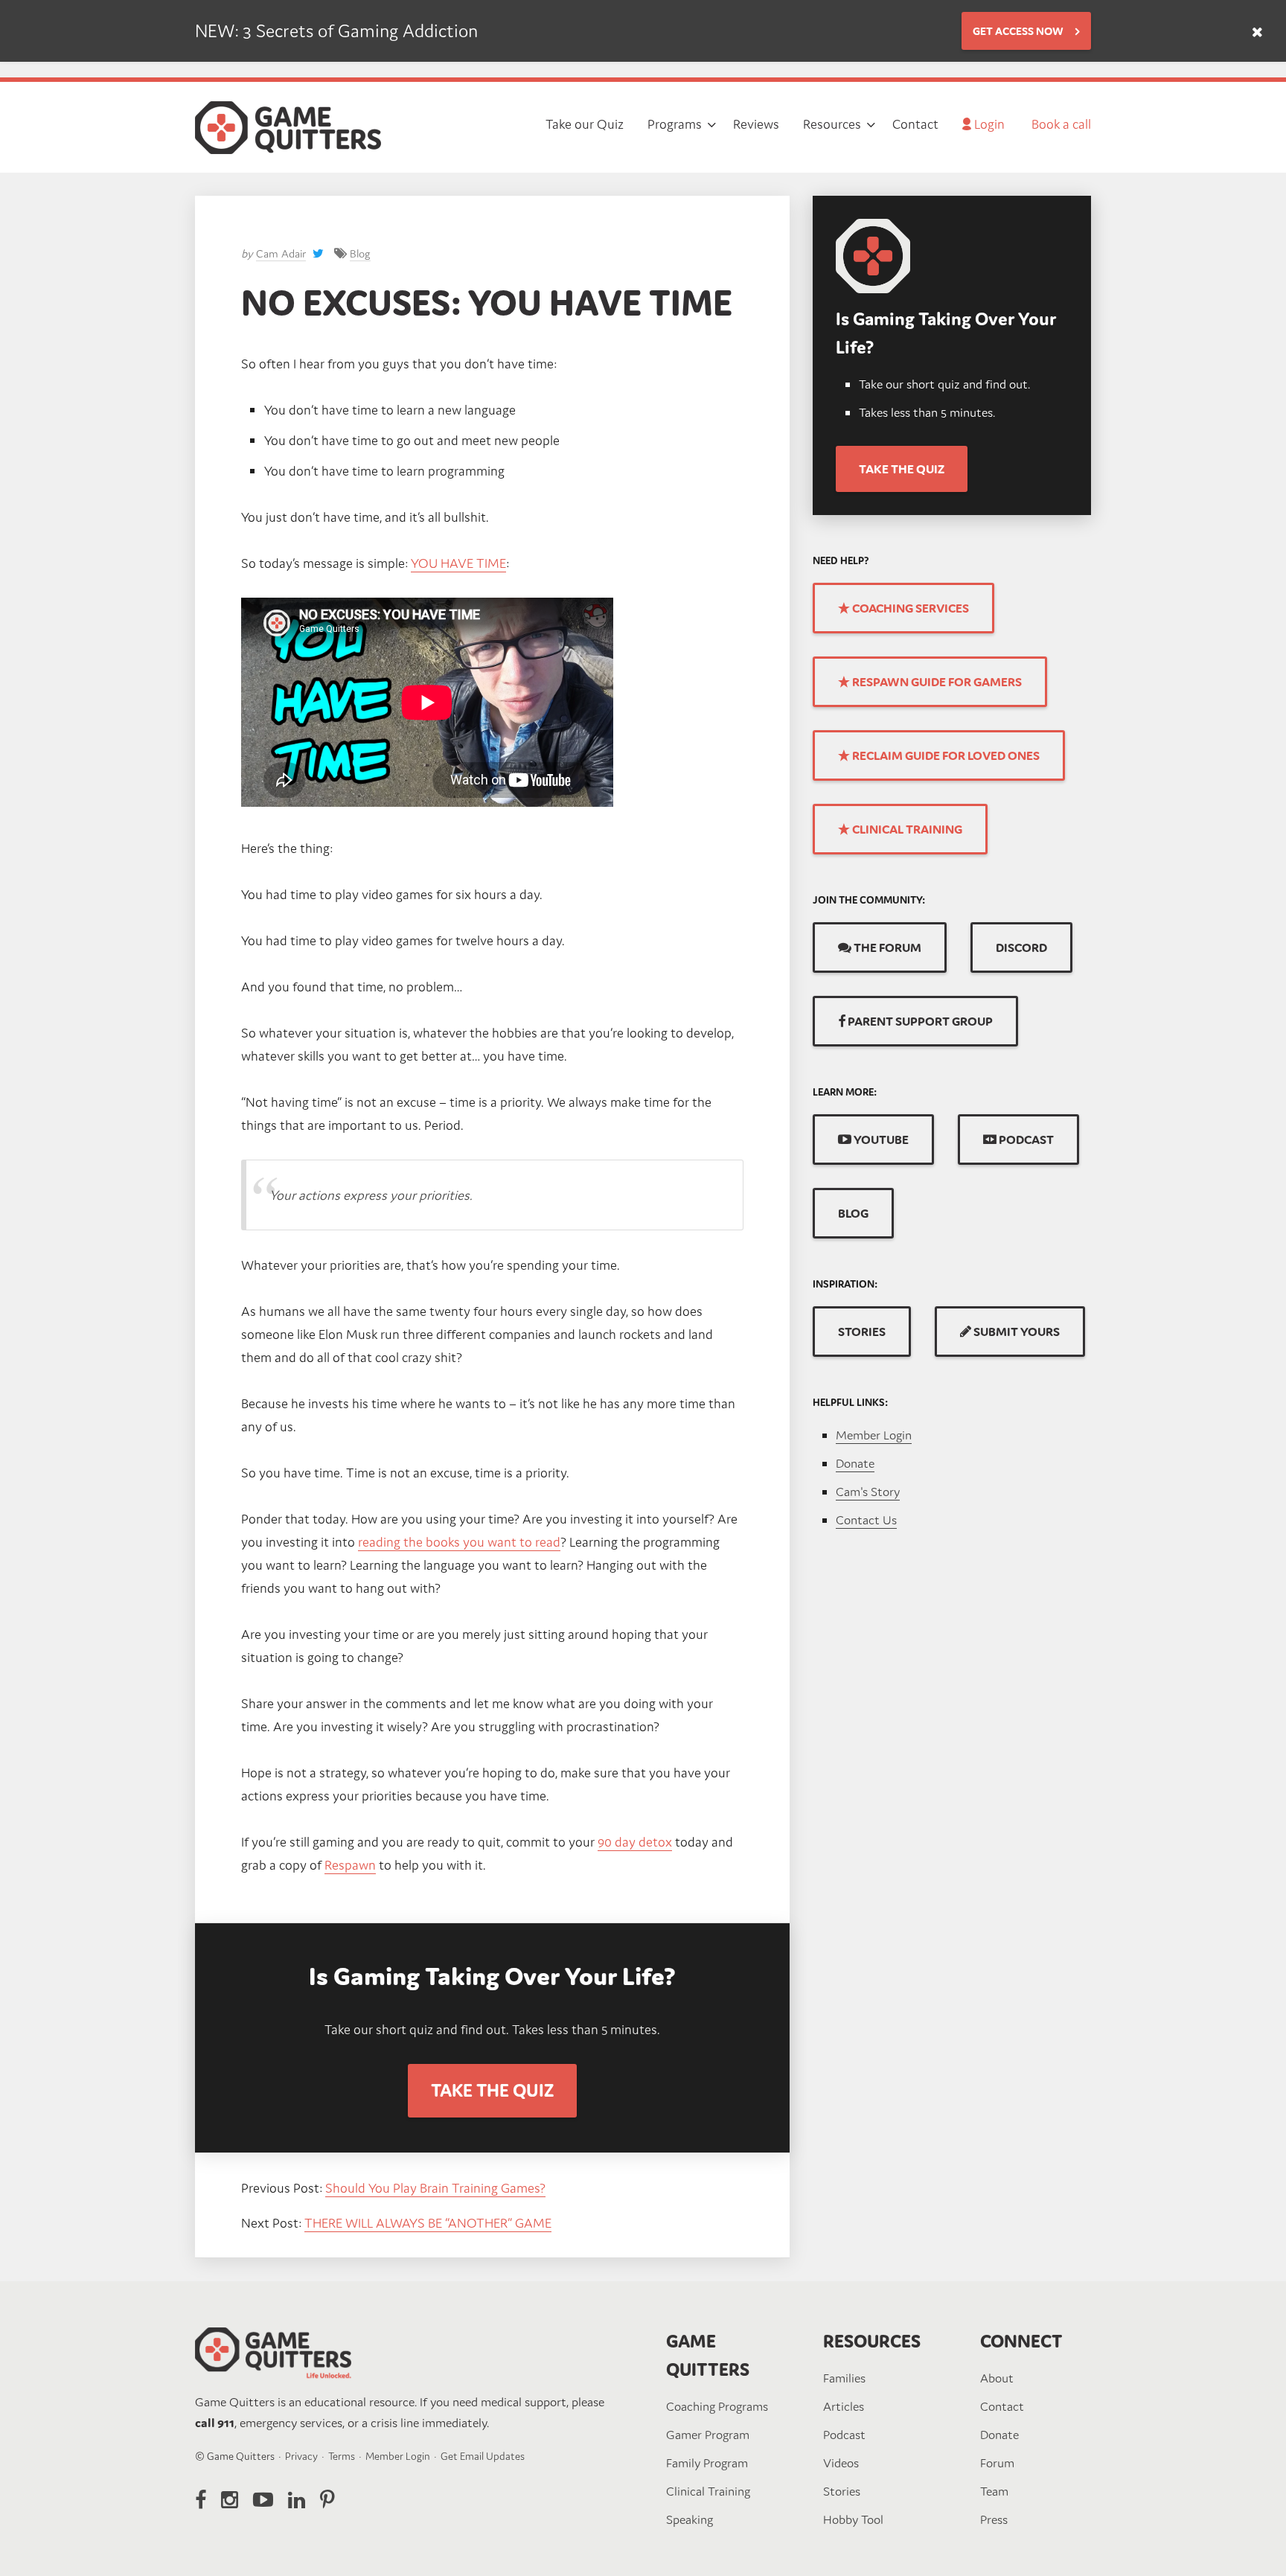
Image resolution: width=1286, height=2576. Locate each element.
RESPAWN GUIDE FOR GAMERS (936, 682)
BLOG (853, 1213)
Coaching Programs (717, 2406)
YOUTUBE (880, 1140)
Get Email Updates (483, 2456)
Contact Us (866, 1520)
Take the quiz (902, 469)
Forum (997, 2463)
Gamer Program (708, 2435)
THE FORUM (886, 947)
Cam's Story (868, 1492)
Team (994, 2491)
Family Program (707, 2463)
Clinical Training (708, 2491)
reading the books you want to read (459, 1542)
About (997, 2378)
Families (844, 2378)
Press (994, 2519)
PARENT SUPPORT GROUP (919, 1021)
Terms (342, 2456)
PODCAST (1025, 1140)
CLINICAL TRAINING (906, 829)
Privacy (301, 2456)
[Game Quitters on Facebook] (201, 2500)
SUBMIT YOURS (1015, 1332)
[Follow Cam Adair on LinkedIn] (297, 2500)
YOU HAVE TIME (458, 563)
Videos (841, 2463)
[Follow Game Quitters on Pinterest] (327, 2500)
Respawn (350, 1865)
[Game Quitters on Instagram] (230, 2500)
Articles (844, 2406)
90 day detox (635, 1842)
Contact (1002, 2406)
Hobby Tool (853, 2519)
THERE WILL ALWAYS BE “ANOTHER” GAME (428, 2223)
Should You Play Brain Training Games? (435, 2188)
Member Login (874, 1435)
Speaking (690, 2519)
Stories (842, 2491)
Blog (360, 253)
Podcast (844, 2435)
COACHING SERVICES (909, 608)
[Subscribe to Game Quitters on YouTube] (263, 2500)
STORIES (862, 1332)
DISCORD (1021, 947)
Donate (855, 1463)
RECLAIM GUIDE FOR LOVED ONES (945, 755)
